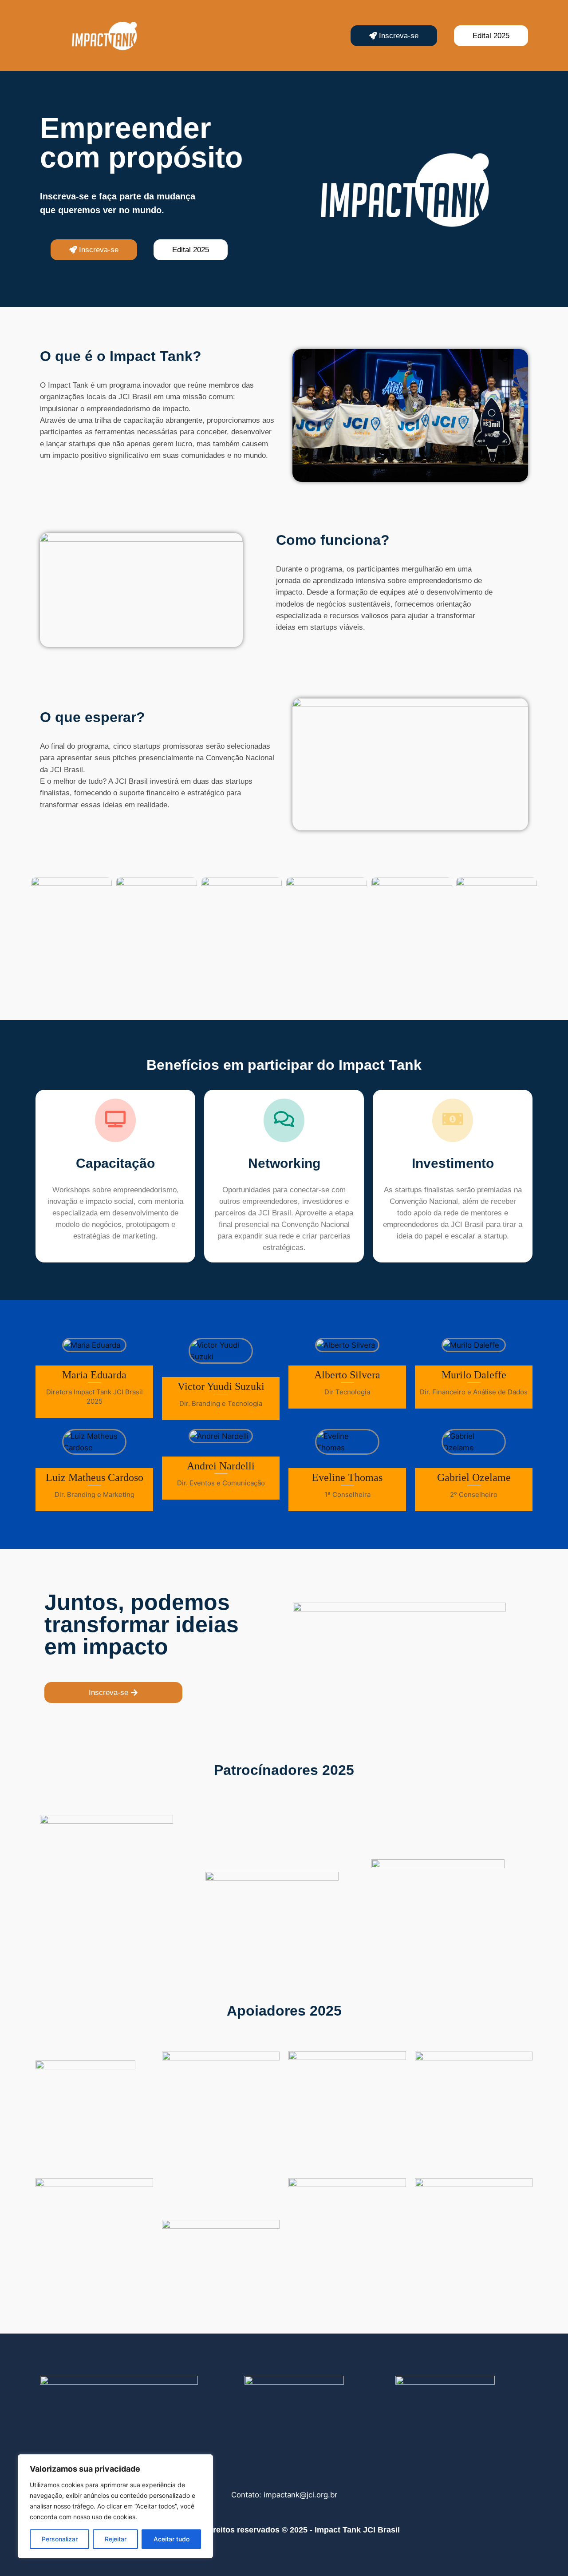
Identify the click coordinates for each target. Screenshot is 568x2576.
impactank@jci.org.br (300, 2495)
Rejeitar (116, 2539)
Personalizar (60, 2539)
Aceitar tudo (172, 2539)
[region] (115, 2506)
